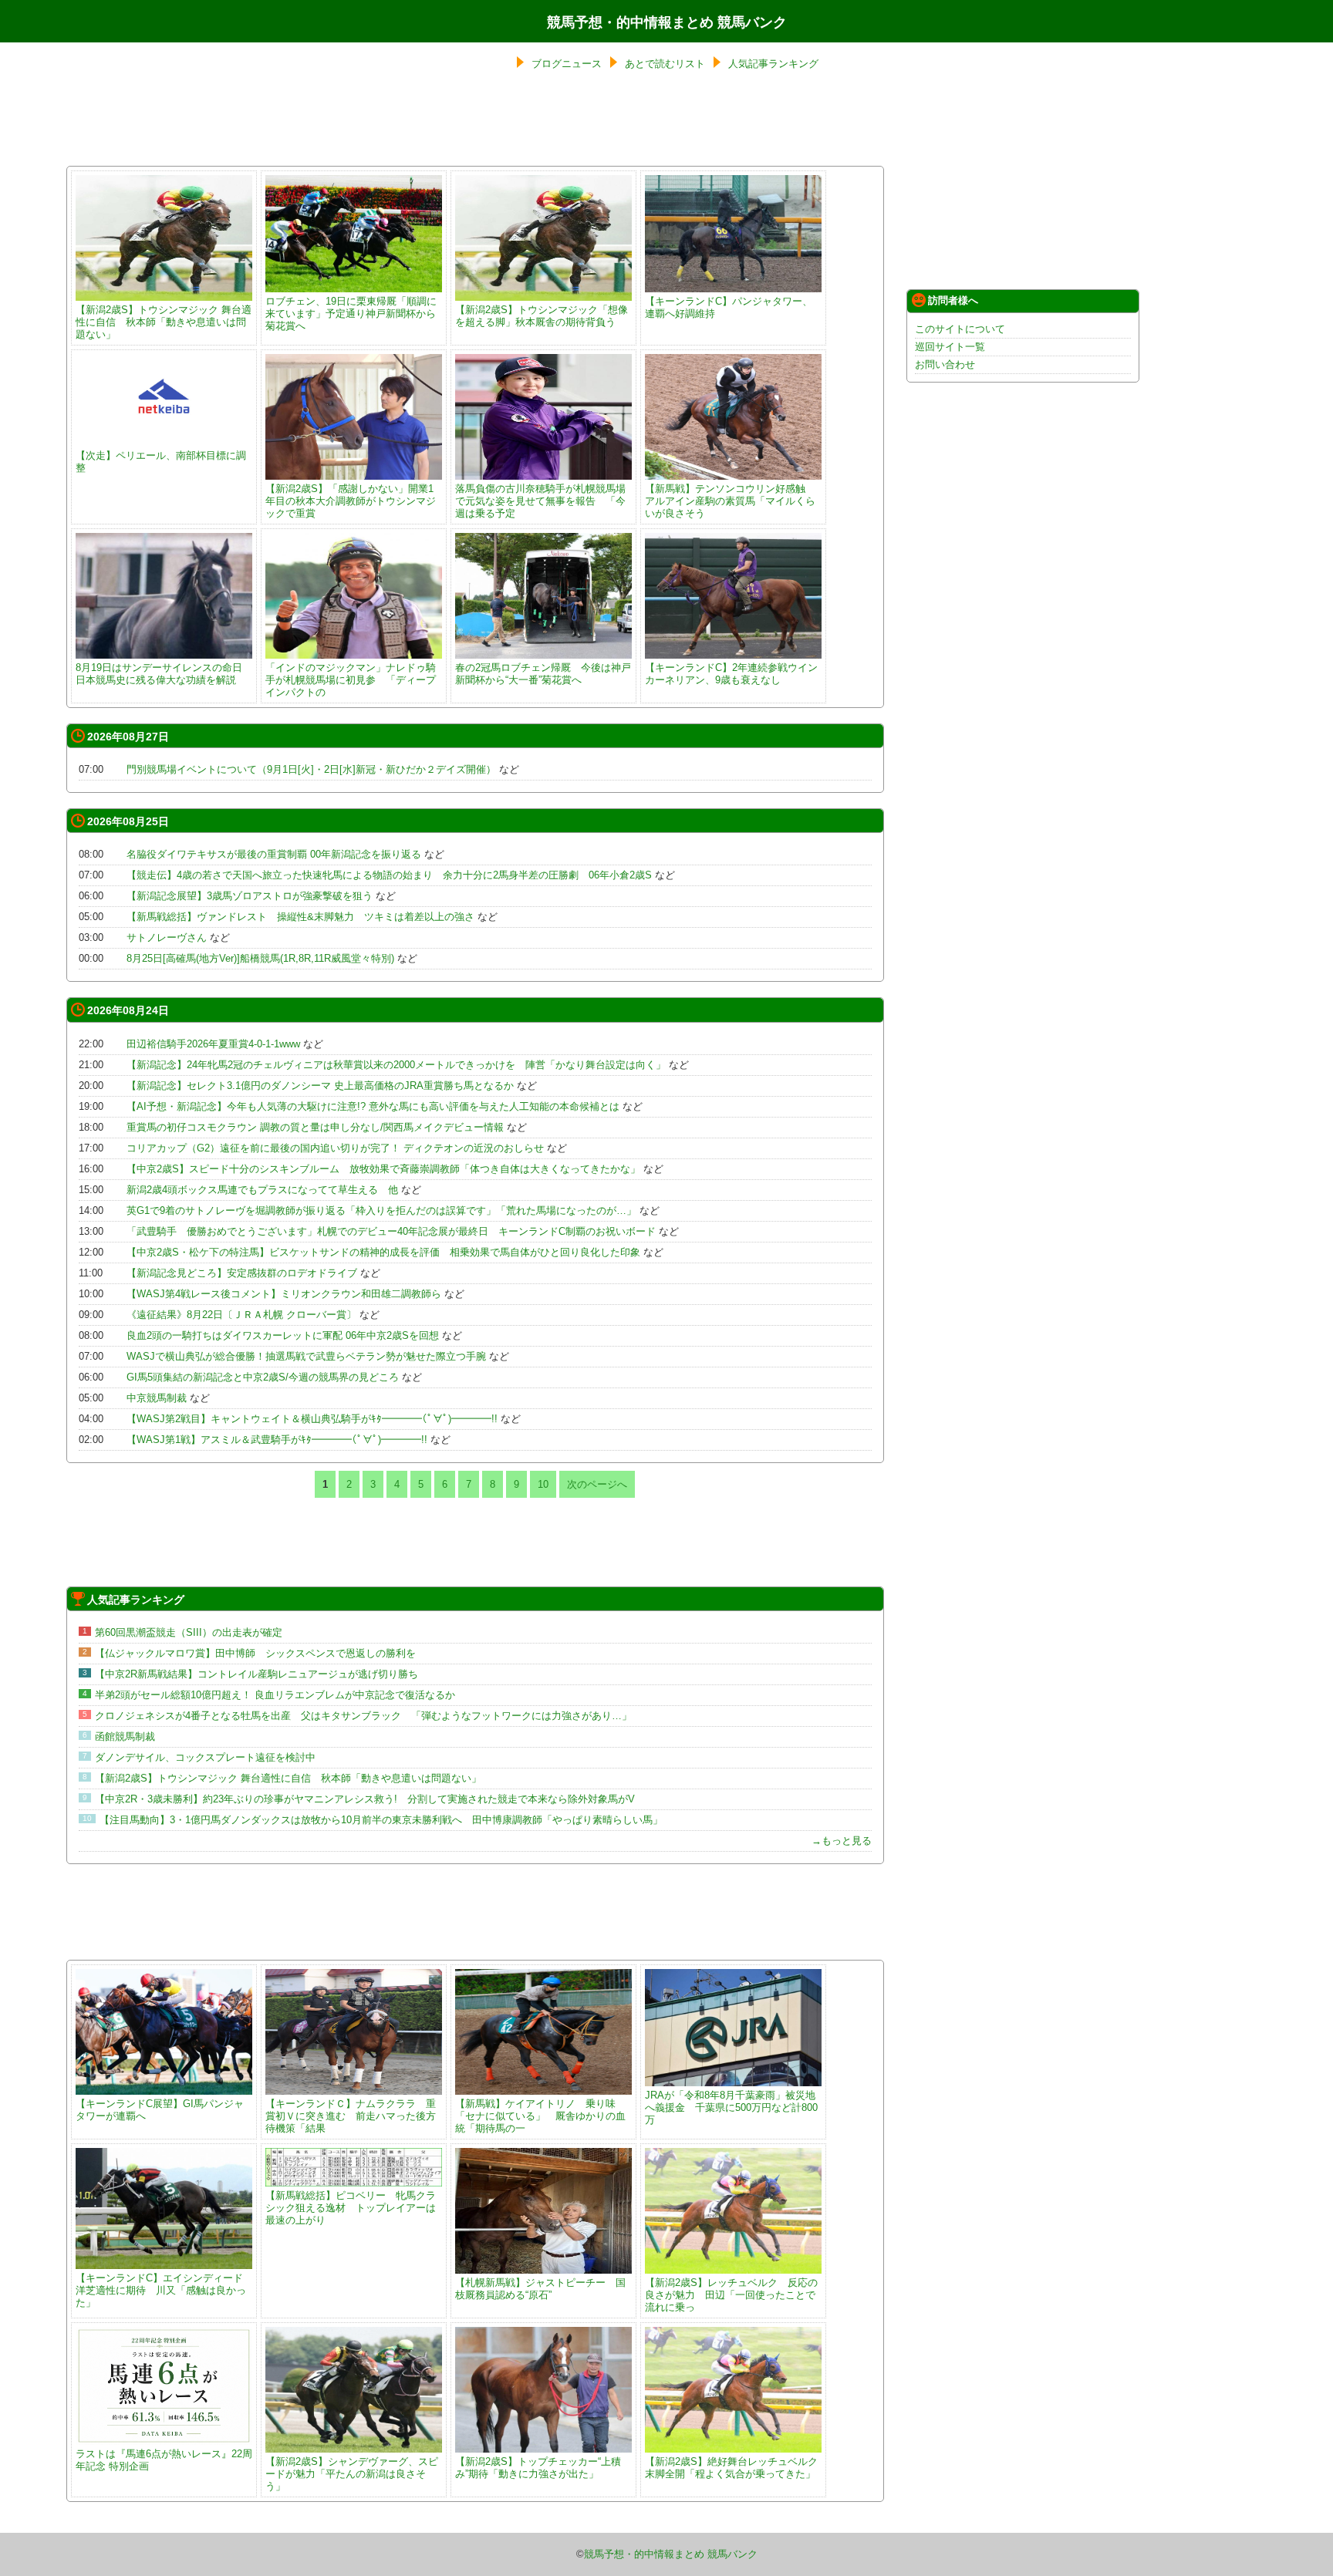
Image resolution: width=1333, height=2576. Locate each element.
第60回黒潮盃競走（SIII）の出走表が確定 (189, 1632)
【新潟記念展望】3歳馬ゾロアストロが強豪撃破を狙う (250, 896)
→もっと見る (842, 1841)
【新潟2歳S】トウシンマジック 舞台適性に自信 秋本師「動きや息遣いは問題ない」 (164, 322)
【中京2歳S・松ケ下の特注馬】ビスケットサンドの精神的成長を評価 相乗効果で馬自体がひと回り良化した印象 (383, 1252)
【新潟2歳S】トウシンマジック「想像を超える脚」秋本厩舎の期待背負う (542, 316)
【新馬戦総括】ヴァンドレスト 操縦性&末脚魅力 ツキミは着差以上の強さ (300, 917)
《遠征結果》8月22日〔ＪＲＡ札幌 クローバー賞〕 (241, 1315)
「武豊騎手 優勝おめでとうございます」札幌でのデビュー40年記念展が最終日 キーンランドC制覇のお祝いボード (391, 1231)
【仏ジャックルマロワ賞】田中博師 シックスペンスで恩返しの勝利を (255, 1653)
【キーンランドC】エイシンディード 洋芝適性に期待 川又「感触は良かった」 (164, 2290)
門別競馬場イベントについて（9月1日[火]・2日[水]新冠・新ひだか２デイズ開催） (311, 769)
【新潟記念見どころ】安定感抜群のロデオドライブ (242, 1273)
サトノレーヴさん (167, 937)
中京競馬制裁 (157, 1398)
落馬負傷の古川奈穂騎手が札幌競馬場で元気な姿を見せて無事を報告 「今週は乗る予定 (540, 501)
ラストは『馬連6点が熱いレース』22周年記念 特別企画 (164, 2460)
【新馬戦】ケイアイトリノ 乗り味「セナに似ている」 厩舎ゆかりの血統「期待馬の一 (540, 2116)
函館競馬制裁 (125, 1736)
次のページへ (597, 1484)
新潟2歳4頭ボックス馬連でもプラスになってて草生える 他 (262, 1190)
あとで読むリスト (665, 64)
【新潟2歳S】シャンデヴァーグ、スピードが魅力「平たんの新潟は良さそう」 (352, 2474)
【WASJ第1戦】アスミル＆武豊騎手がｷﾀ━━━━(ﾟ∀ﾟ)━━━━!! (277, 1440)
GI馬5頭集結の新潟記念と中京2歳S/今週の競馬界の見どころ (263, 1377)
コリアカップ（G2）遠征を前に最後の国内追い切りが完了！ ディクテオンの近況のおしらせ (335, 1148)
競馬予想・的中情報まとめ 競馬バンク (667, 22)
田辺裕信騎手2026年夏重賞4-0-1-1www (213, 1044)
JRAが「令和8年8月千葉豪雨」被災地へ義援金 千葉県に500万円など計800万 (731, 2107)
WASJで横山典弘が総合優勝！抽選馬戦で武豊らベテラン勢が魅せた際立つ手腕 (306, 1356)
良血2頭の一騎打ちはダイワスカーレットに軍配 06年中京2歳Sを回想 (283, 1335)
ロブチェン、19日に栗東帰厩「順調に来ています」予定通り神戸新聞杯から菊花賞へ (351, 314)
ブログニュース (567, 64)
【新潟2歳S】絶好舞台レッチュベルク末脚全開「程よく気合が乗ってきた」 (731, 2468)
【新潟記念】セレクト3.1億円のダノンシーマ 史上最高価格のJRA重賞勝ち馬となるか (320, 1086)
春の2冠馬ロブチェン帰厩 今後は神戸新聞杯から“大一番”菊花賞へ (543, 674)
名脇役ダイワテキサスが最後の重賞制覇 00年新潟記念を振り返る (274, 854)
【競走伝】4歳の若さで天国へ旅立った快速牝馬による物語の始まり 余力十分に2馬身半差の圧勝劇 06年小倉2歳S (389, 875)
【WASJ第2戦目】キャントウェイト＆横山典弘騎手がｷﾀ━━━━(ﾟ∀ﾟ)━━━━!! (312, 1419)
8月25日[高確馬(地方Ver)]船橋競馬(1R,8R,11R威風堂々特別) (260, 958)
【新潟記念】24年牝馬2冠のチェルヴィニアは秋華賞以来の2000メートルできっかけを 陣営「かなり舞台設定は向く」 (396, 1065)
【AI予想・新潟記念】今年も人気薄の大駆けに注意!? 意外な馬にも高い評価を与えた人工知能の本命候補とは (373, 1106)
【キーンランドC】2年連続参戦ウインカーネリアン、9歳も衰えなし (731, 674)
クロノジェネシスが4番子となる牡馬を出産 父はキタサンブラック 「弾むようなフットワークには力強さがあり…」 (363, 1716)
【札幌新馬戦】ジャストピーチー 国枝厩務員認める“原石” (540, 2289)
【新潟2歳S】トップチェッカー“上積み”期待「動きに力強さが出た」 (538, 2468)
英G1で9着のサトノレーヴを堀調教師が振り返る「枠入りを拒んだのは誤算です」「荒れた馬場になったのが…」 (381, 1210)
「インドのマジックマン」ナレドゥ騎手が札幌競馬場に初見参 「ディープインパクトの (351, 680)
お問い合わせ (945, 364)
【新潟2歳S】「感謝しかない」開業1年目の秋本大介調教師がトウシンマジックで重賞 (351, 501)
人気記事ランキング (773, 64)
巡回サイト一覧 (950, 347)
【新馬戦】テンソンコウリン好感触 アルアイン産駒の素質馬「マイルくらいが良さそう (730, 501)
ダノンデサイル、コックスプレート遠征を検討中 (205, 1757)
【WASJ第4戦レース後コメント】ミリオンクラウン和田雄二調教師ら (284, 1294)
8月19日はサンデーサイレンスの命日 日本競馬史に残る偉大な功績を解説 (159, 674)
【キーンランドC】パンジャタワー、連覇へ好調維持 (729, 307)
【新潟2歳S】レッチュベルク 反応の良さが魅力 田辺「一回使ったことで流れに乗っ (731, 2295)
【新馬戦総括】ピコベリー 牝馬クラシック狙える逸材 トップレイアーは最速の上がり (351, 2208)
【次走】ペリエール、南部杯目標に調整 (161, 462)
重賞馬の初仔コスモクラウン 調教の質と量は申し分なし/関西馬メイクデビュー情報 (315, 1127)
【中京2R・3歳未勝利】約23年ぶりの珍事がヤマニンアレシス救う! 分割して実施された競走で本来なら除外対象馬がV (365, 1799)
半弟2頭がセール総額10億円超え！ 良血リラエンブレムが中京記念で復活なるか (275, 1695)
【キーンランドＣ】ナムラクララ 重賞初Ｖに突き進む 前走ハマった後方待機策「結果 (351, 2116)
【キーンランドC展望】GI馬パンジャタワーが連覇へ (160, 2110)
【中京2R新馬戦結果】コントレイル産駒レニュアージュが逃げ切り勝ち (256, 1674)
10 (543, 1484)
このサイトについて (960, 329)
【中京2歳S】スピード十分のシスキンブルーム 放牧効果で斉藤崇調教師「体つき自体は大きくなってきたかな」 (383, 1169)
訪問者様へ (953, 300)
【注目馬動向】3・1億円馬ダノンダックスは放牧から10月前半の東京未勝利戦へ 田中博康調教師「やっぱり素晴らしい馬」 (381, 1820)
